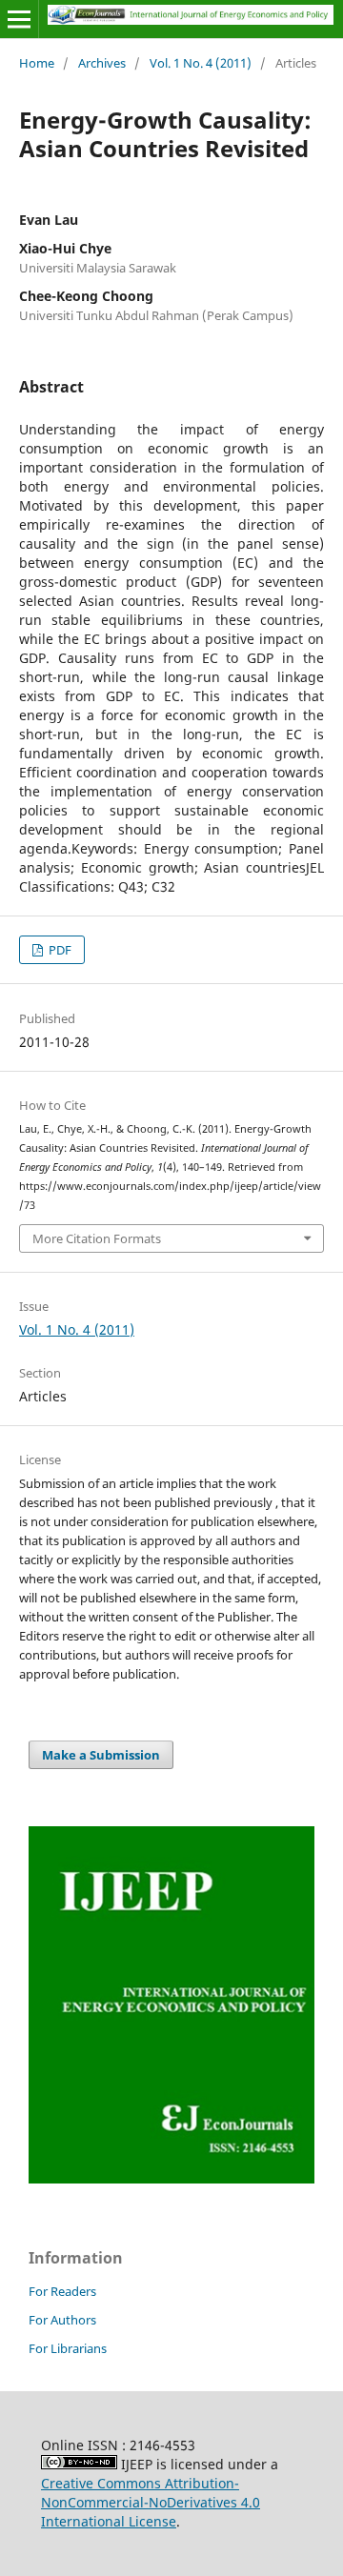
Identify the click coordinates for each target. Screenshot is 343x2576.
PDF (59, 950)
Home (37, 63)
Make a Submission (101, 1755)
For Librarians (68, 2348)
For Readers (62, 2291)
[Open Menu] (19, 19)
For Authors (62, 2320)
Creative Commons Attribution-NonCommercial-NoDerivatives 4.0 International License (151, 2502)
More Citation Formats (97, 1238)
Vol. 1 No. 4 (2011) (201, 63)
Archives (102, 63)
